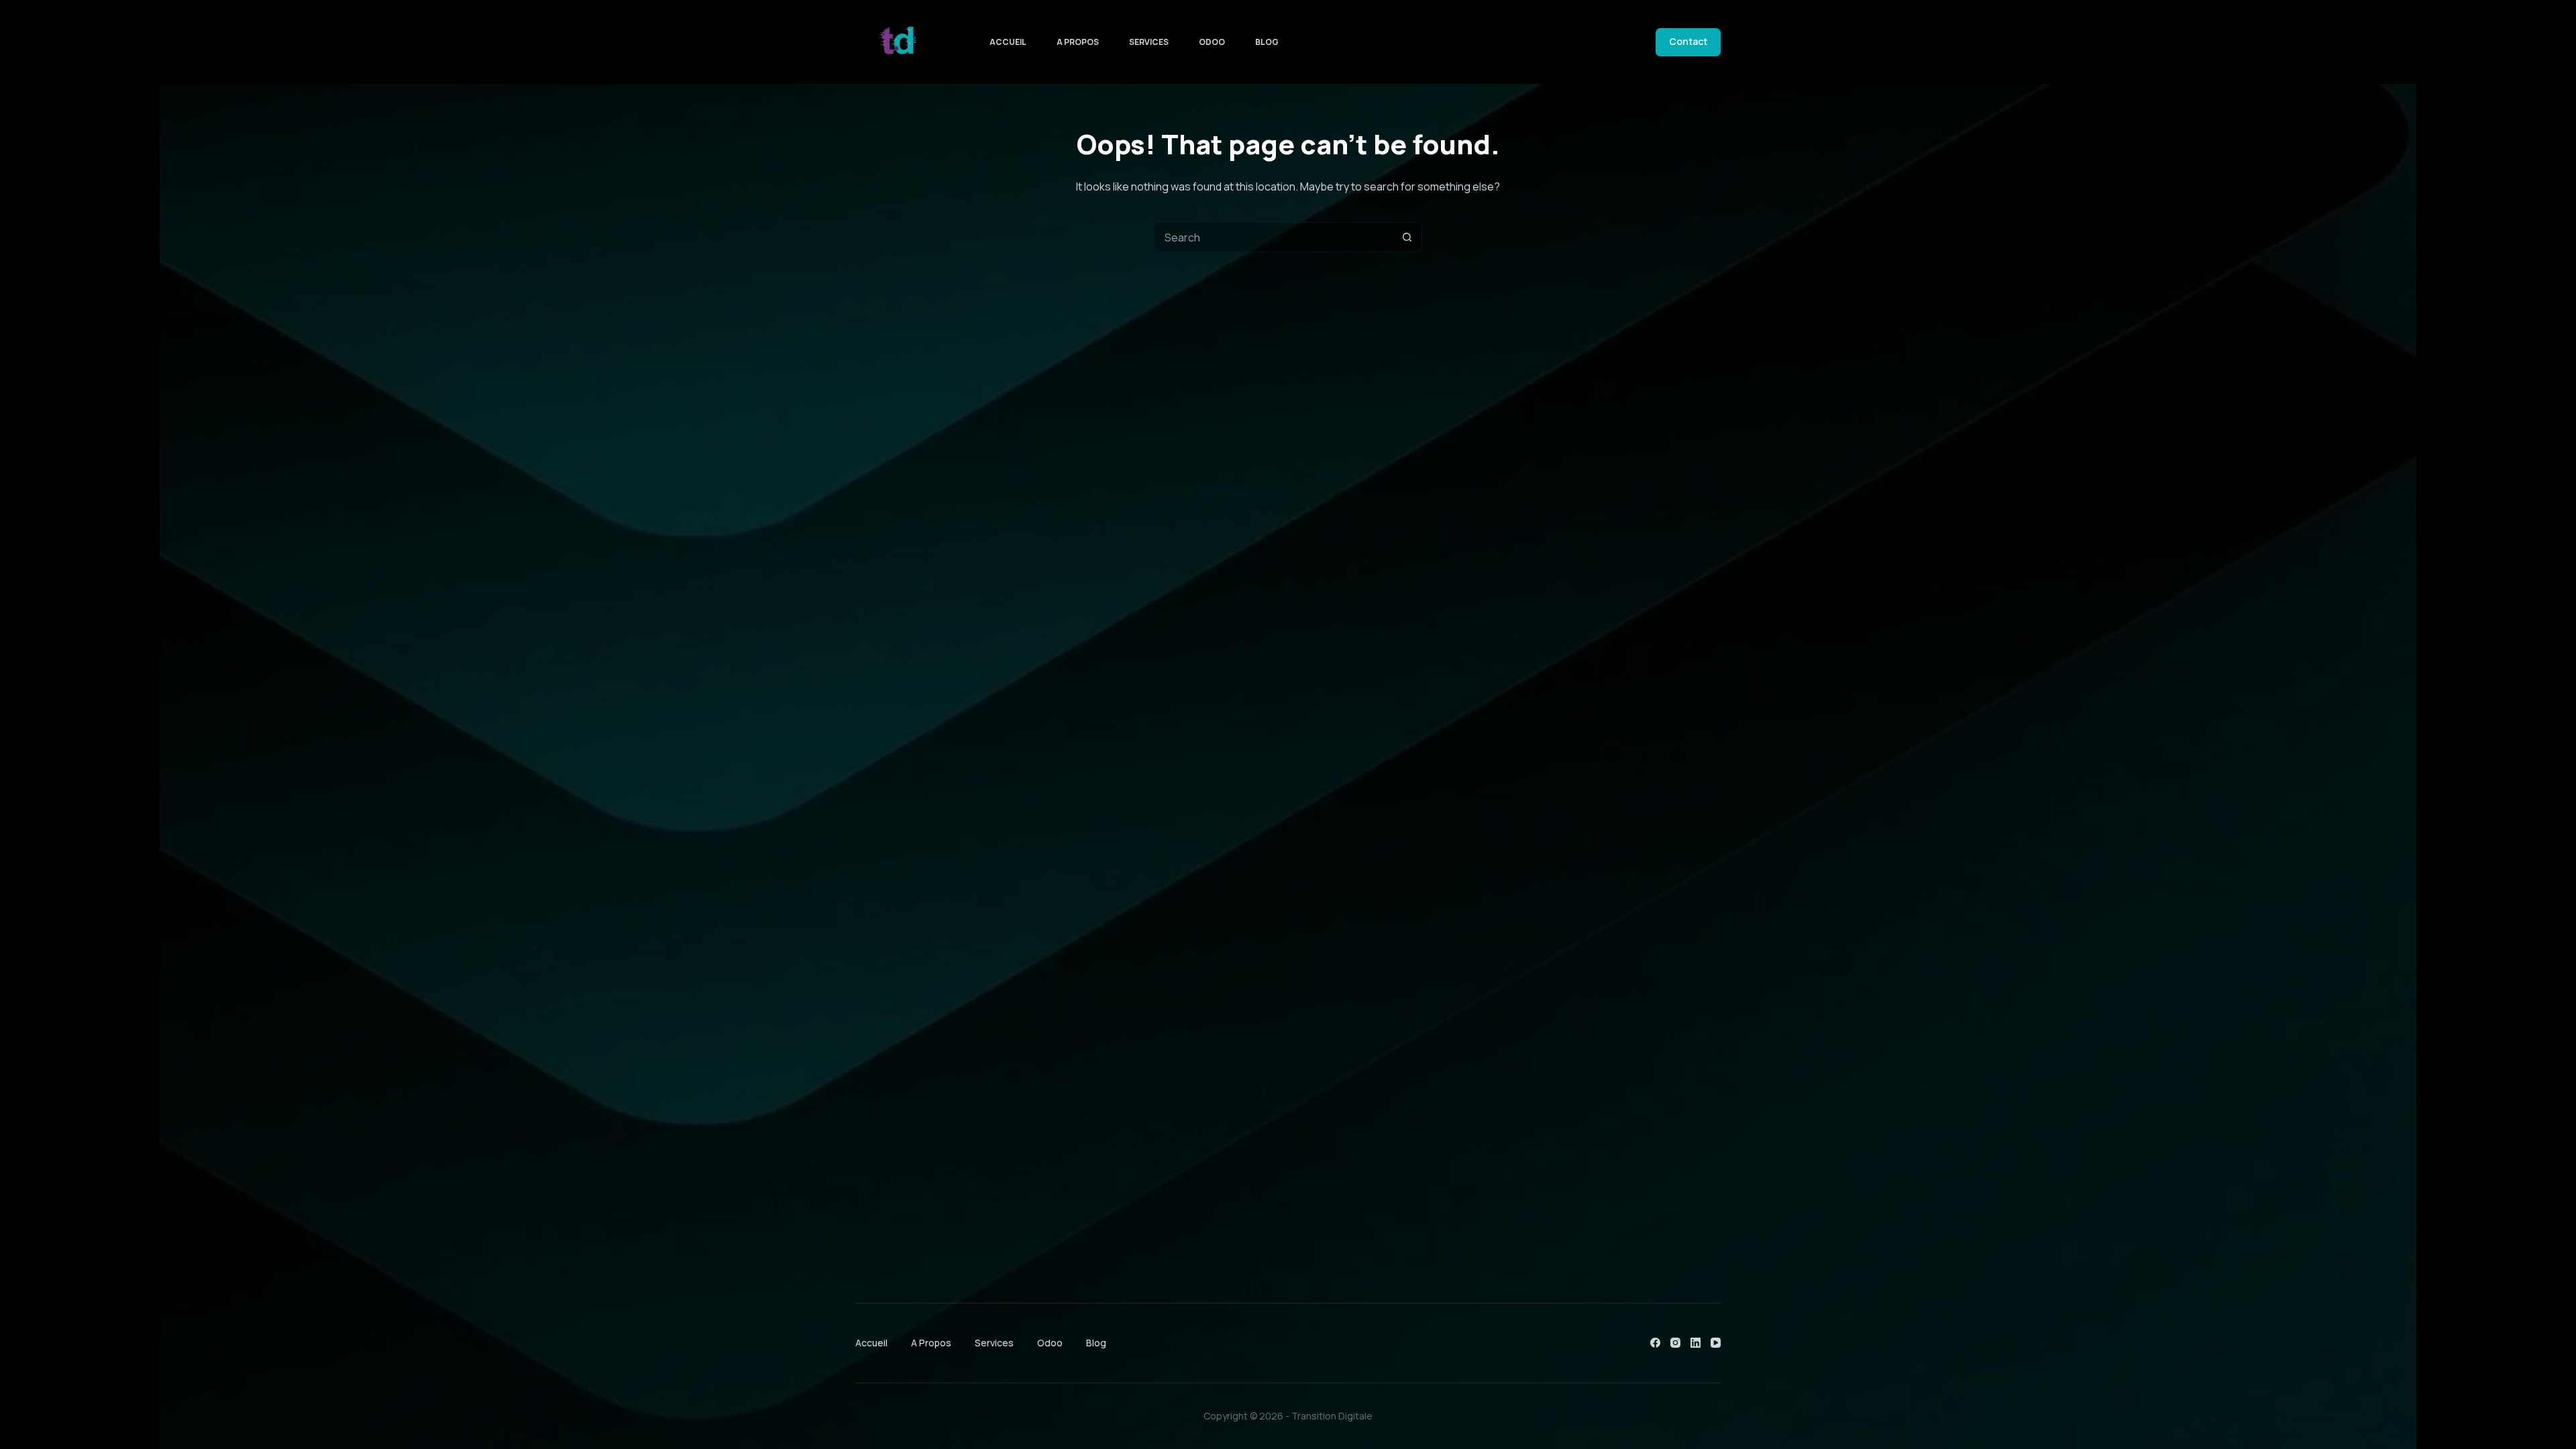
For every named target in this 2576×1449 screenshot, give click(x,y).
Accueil (1008, 42)
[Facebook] (1655, 1343)
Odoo (1212, 42)
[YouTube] (1716, 1343)
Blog (1267, 42)
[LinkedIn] (1696, 1343)
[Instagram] (1675, 1343)
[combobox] (1274, 237)
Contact (1688, 41)
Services (1149, 42)
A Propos (1078, 42)
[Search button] (1407, 237)
